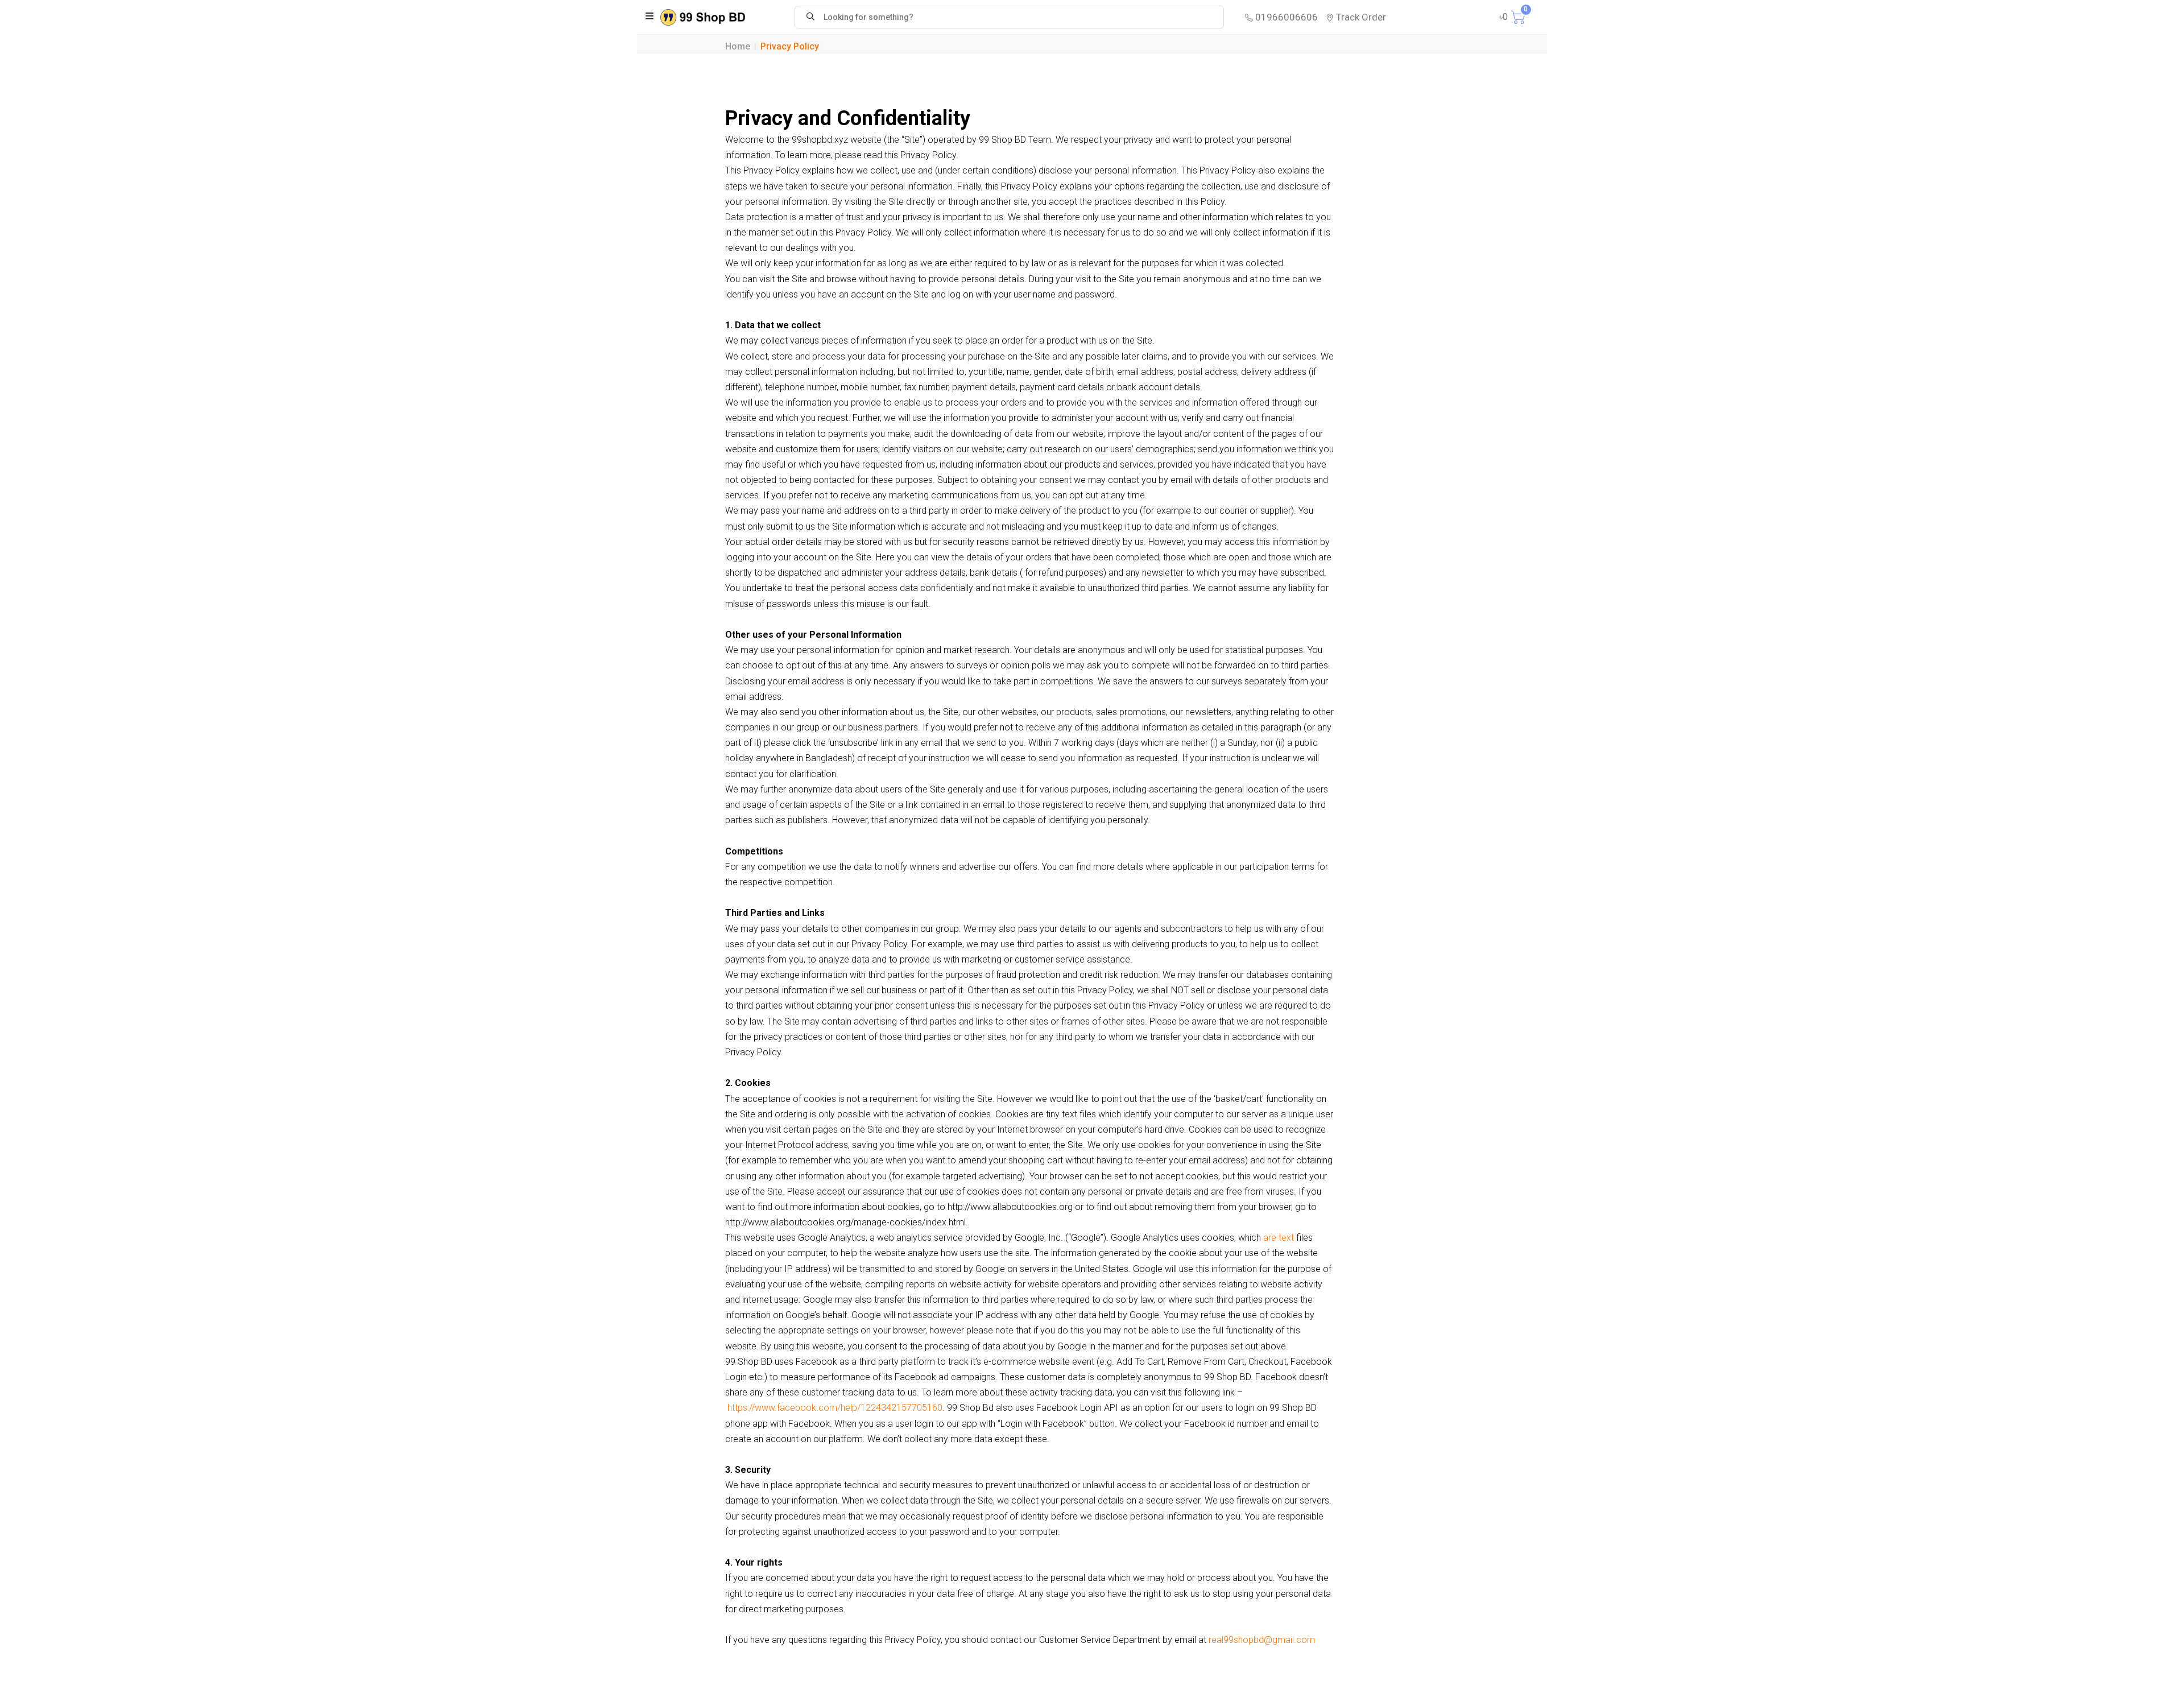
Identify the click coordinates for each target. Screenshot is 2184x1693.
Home (738, 46)
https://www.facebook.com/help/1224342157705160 (835, 1408)
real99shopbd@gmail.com (1262, 1640)
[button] (650, 17)
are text (1279, 1238)
